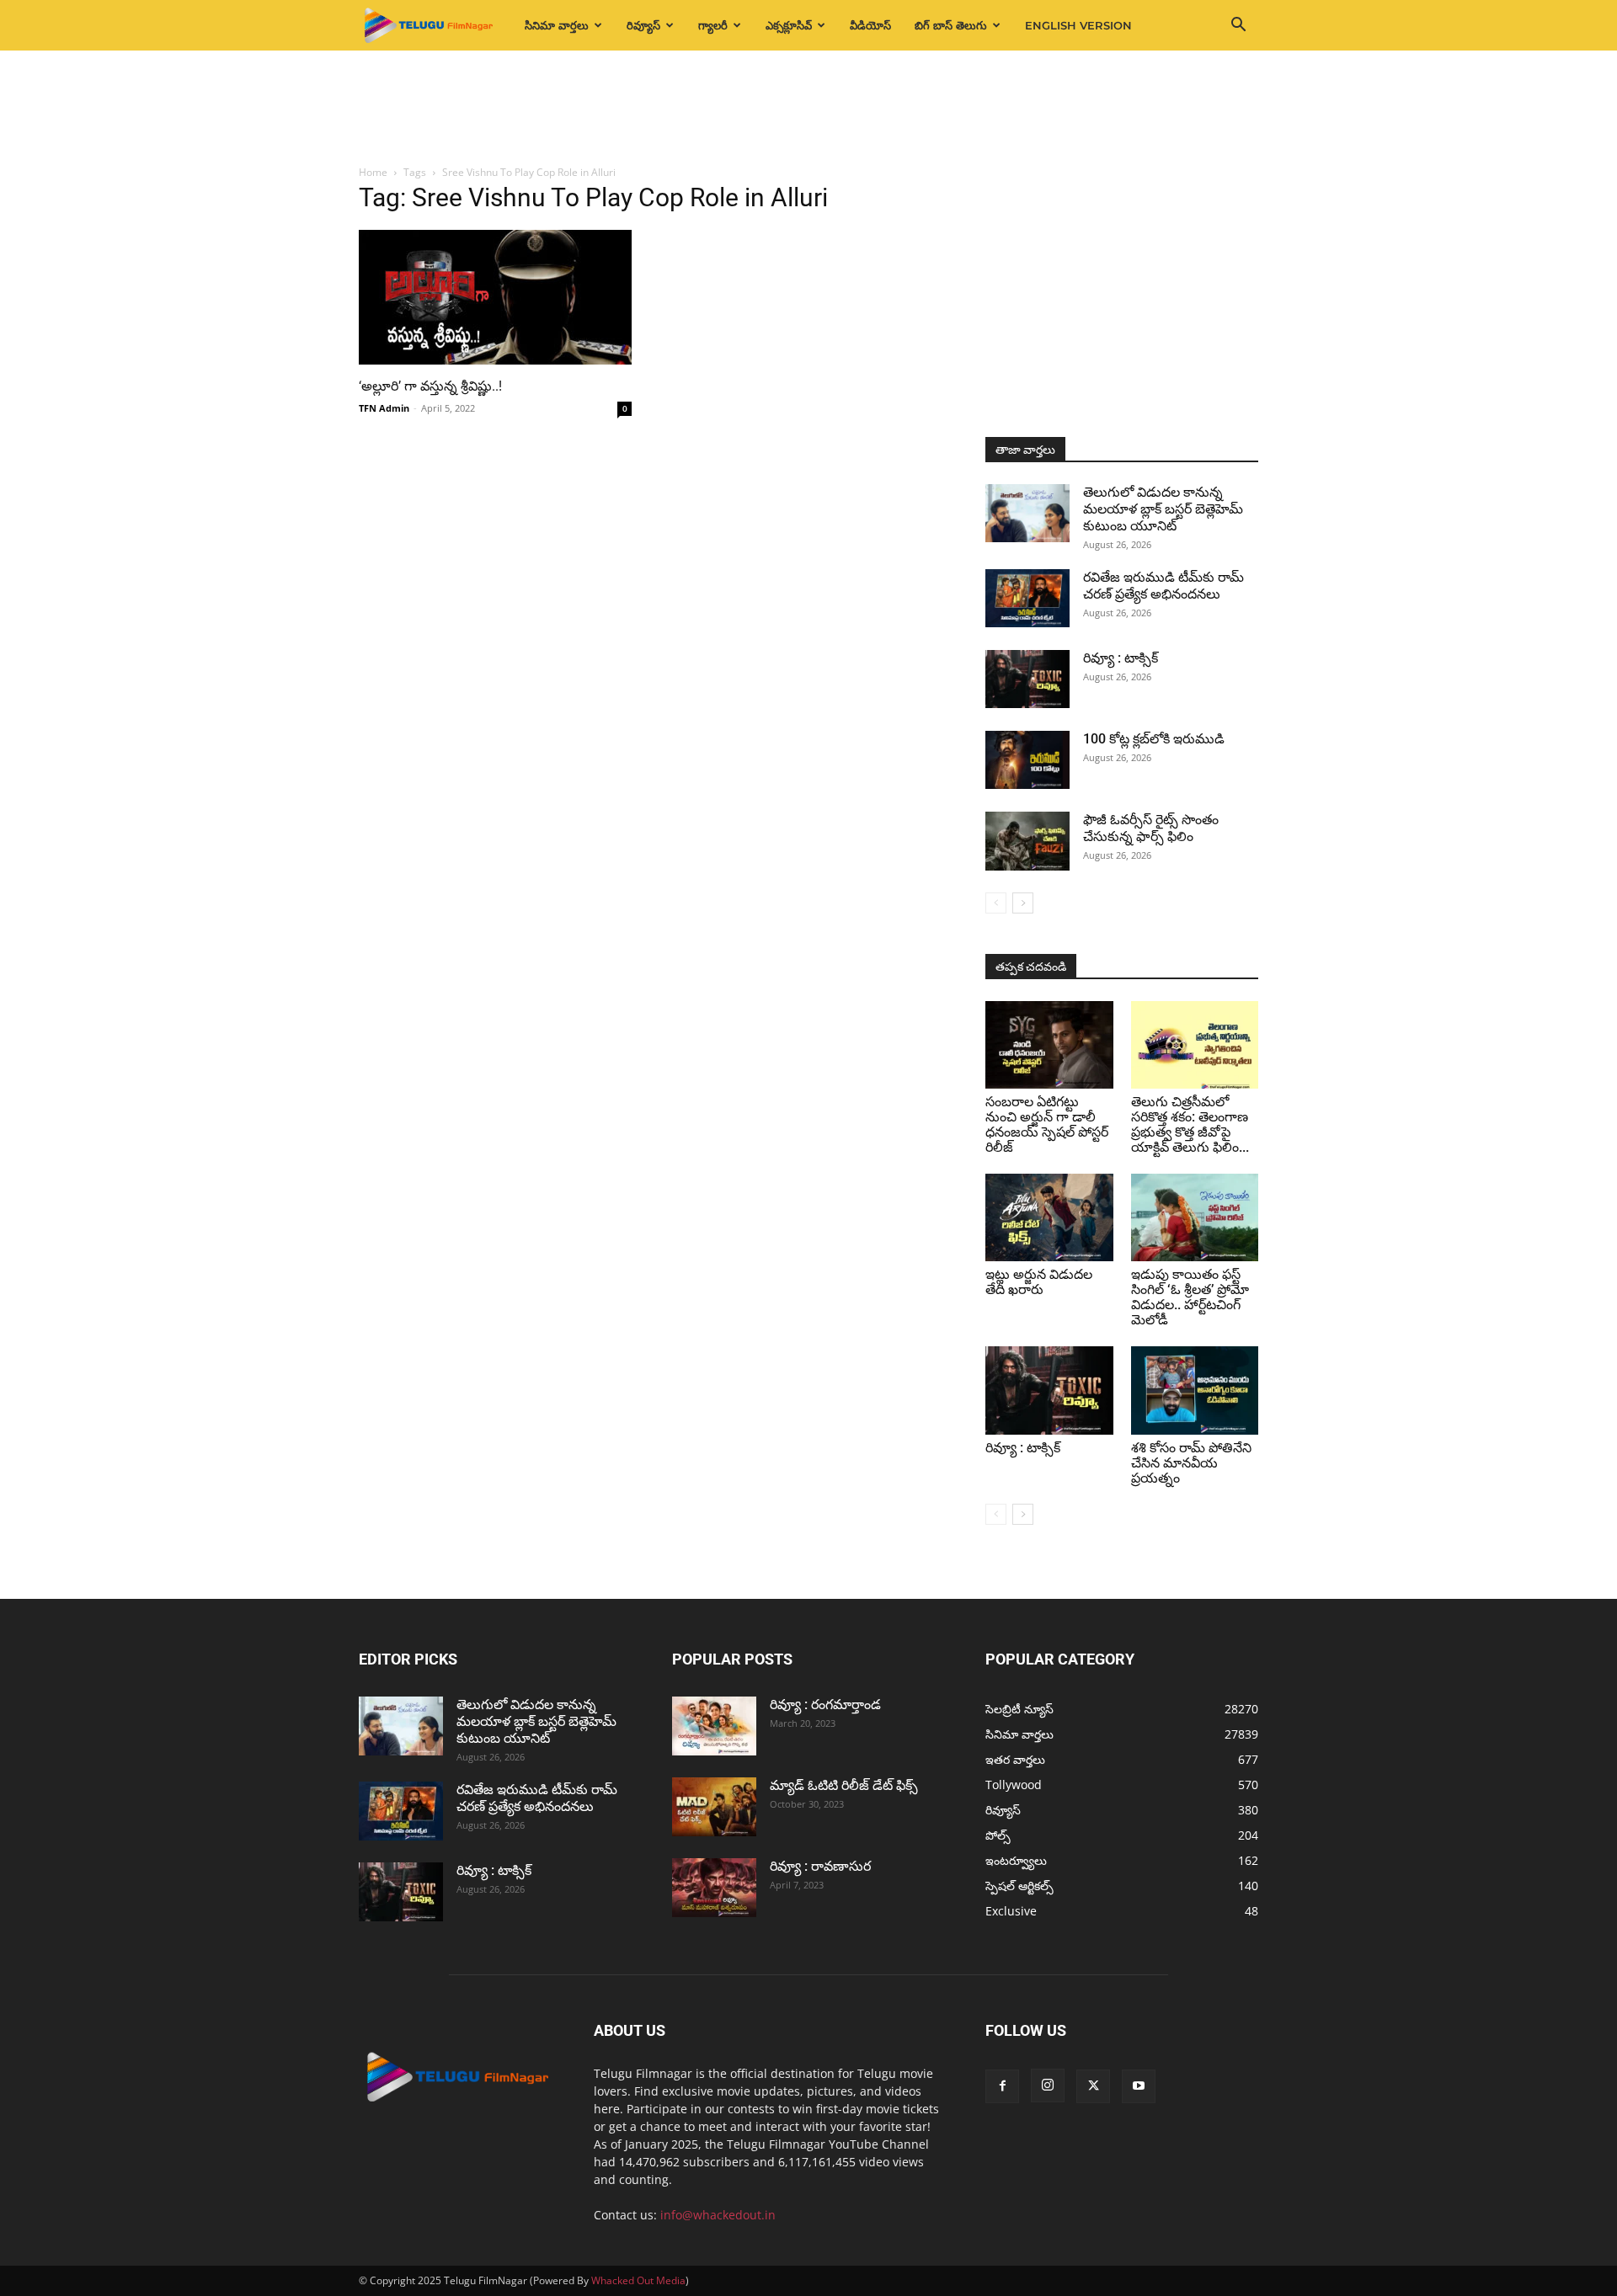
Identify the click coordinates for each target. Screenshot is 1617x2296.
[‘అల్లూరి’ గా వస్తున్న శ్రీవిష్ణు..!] (495, 297)
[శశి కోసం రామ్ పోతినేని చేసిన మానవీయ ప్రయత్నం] (1195, 1390)
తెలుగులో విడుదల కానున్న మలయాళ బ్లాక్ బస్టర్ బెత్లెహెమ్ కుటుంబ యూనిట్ (1163, 509)
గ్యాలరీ (713, 25)
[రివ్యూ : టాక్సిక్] (1027, 679)
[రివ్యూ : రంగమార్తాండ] (714, 1726)
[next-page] (1023, 903)
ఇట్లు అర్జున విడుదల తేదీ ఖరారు (1039, 1282)
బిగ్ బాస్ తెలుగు (951, 25)
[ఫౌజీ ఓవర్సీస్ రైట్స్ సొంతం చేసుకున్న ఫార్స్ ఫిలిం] (1027, 841)
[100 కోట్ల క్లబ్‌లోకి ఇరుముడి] (1027, 760)
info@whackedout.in (718, 2215)
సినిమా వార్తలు (557, 25)
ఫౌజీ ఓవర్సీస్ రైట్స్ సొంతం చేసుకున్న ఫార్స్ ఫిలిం (1151, 828)
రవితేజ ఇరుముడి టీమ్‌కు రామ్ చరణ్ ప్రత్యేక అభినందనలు (1163, 586)
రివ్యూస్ (643, 25)
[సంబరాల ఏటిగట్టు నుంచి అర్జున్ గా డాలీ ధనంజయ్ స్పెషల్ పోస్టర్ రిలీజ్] (1049, 1045)
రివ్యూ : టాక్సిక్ (1121, 658)
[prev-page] (996, 903)
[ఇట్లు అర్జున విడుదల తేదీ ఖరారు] (1049, 1217)
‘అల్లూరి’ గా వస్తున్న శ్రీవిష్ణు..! (430, 386)
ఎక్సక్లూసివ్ (789, 25)
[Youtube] (1139, 2086)
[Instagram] (1048, 2086)
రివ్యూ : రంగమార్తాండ (825, 1705)
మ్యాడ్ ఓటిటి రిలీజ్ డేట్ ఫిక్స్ (846, 1785)
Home (373, 172)
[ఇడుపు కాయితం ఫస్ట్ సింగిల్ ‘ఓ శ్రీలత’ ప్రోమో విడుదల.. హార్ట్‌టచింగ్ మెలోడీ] (1195, 1217)
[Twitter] (1093, 2086)
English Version (1078, 25)
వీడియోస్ (870, 25)
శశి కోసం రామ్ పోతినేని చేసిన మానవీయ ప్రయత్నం (1191, 1463)
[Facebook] (1002, 2086)
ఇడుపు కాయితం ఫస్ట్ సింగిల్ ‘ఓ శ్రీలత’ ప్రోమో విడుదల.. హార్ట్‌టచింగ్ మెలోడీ (1190, 1297)
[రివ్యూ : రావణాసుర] (714, 1888)
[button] (1238, 27)
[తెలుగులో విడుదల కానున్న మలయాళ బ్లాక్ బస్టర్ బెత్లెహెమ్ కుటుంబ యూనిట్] (1027, 513)
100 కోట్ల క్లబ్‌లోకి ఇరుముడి (1154, 739)
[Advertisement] (808, 109)
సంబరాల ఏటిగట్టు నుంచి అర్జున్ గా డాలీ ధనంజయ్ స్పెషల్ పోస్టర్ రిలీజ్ (1047, 1124)
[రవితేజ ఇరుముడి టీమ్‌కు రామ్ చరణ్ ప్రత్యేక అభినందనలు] (1027, 598)
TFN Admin (384, 408)
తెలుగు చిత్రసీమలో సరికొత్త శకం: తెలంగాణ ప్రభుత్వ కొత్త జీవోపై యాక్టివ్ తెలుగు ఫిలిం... (1190, 1124)
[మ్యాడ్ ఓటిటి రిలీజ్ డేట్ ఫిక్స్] (714, 1807)
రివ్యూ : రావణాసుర (820, 1866)
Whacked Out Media (638, 2280)
